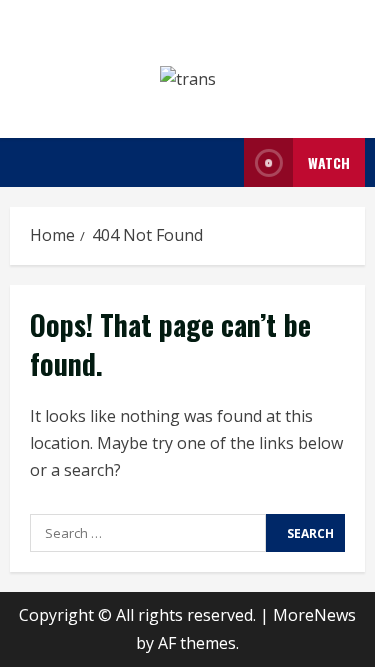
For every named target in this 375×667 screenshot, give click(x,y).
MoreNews (314, 615)
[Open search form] (223, 162)
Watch (329, 162)
